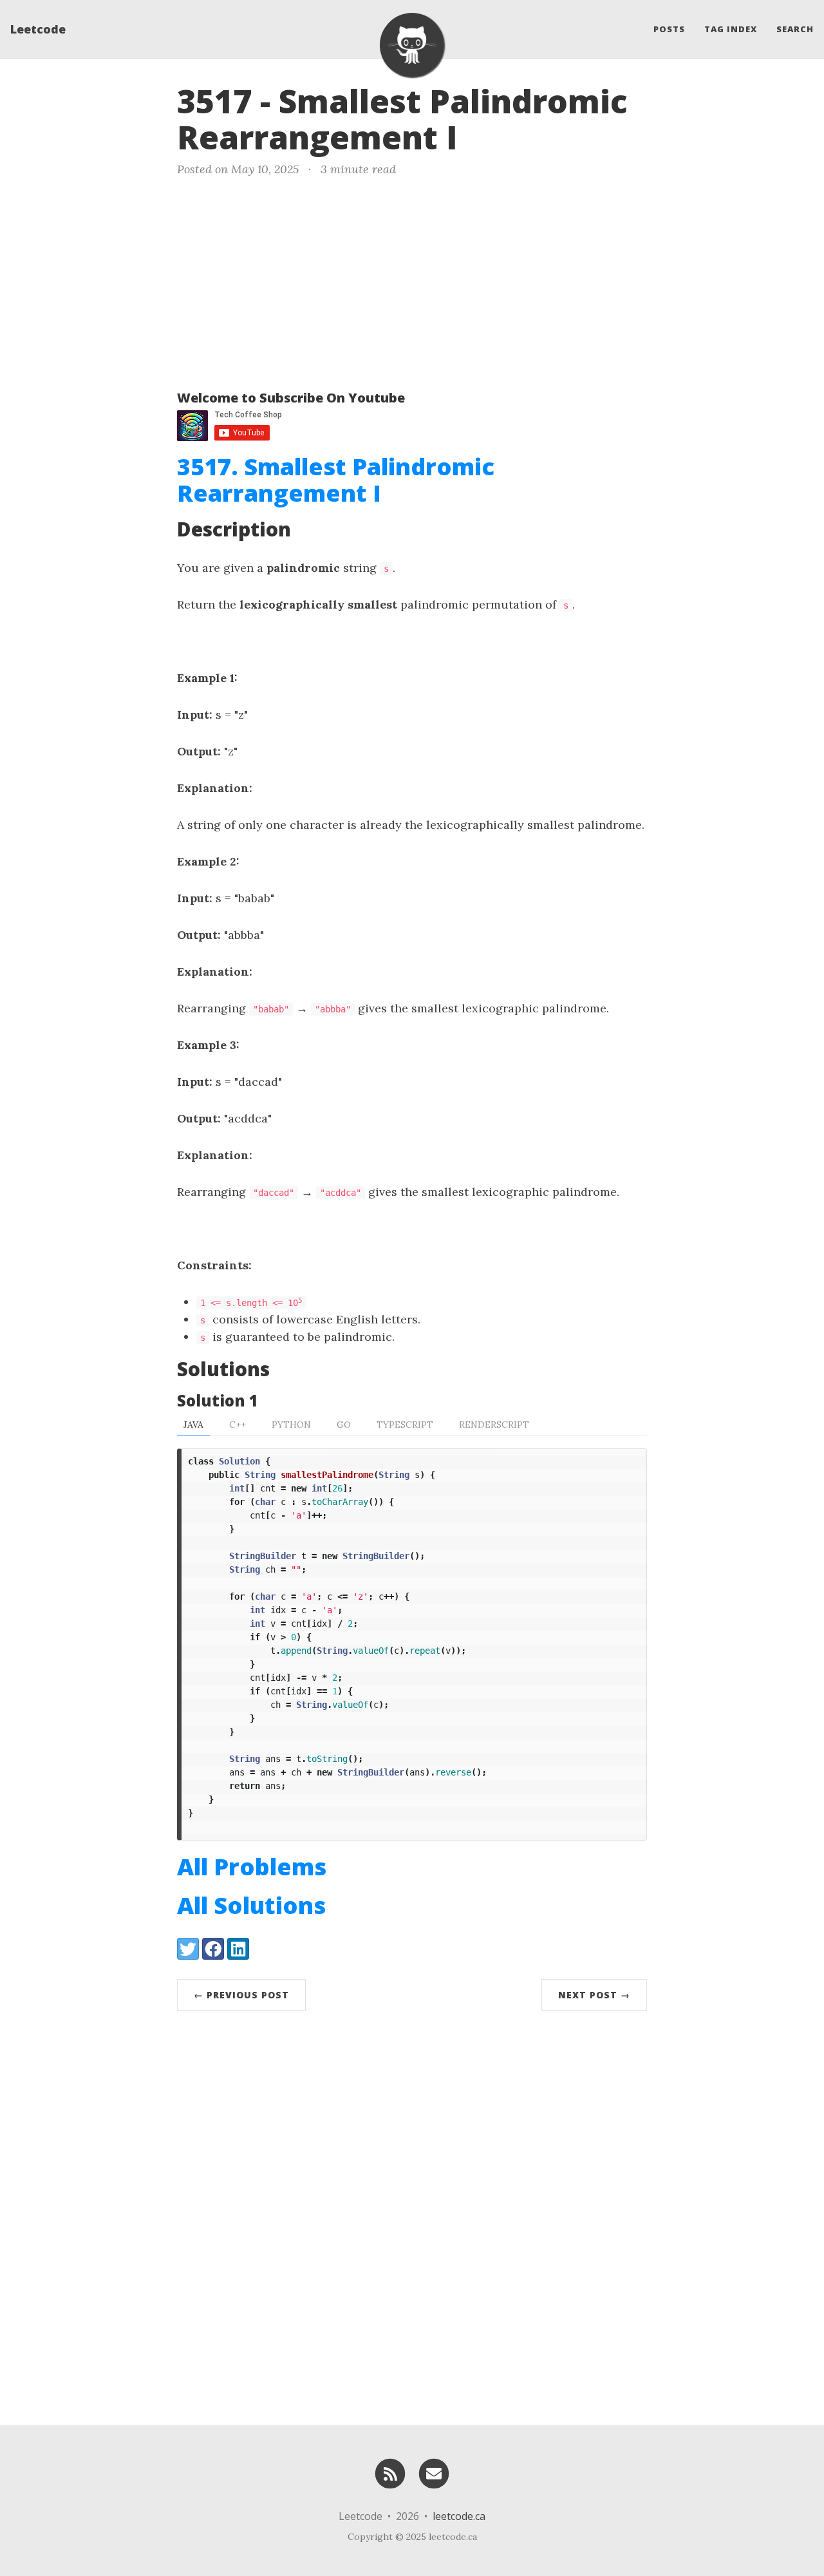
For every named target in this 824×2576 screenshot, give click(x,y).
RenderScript (494, 1425)
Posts (669, 29)
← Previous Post (241, 1995)
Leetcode (38, 29)
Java (193, 1425)
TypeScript (405, 1425)
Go (344, 1425)
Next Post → (594, 1995)
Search (795, 29)
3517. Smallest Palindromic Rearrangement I (336, 480)
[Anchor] (480, 135)
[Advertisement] (412, 281)
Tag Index (731, 29)
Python (291, 1425)
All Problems (252, 1867)
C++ (238, 1425)
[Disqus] (412, 2215)
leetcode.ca (459, 2516)
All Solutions (251, 1905)
